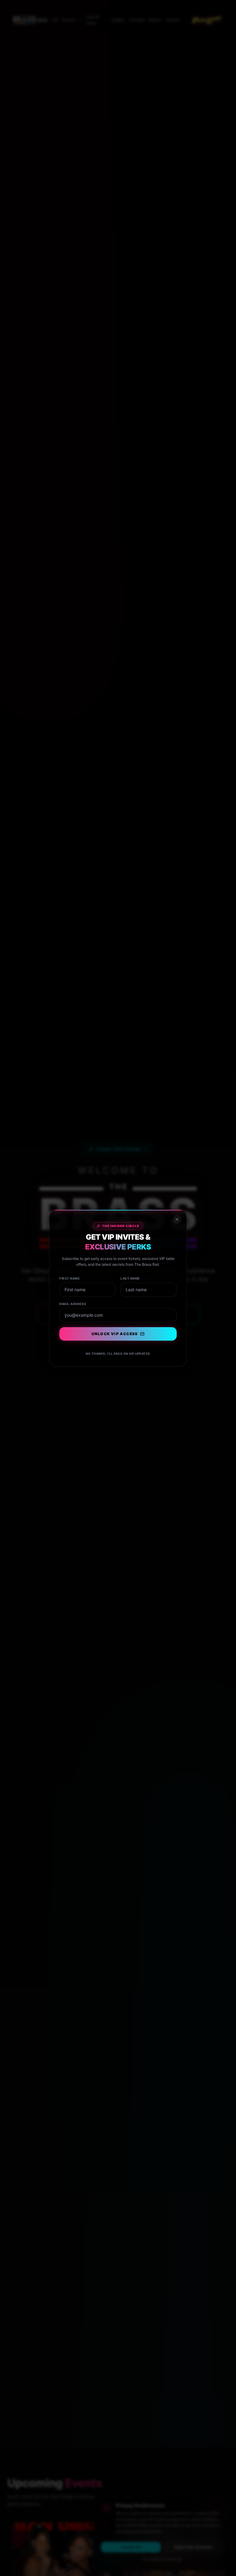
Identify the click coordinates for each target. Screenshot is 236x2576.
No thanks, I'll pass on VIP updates (118, 1354)
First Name (69, 1278)
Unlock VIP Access (115, 1334)
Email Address (73, 1304)
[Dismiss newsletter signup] (177, 1219)
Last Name (130, 1278)
